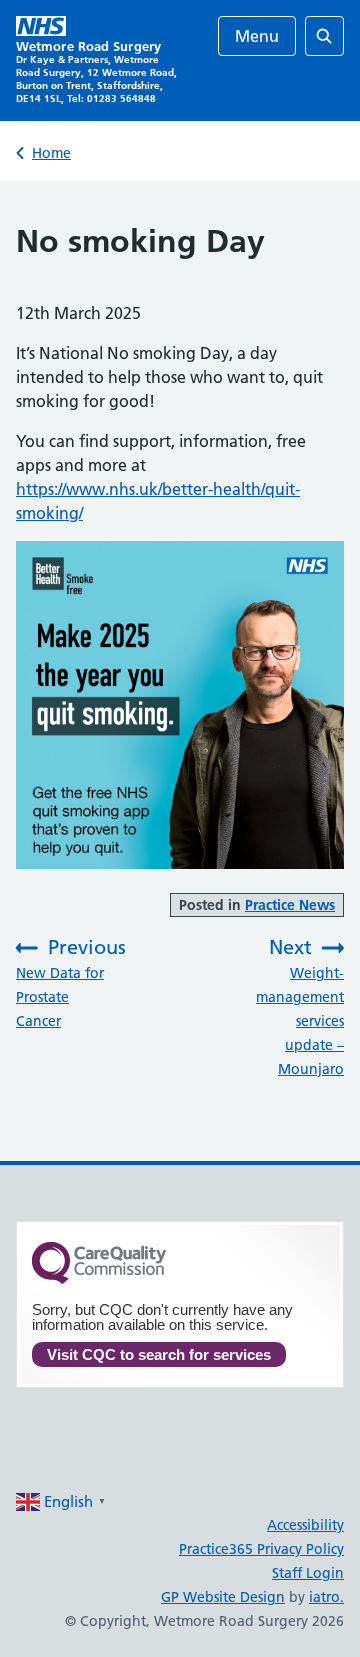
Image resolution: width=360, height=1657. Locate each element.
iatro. (326, 1597)
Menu (257, 36)
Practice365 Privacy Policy (261, 1549)
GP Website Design (223, 1597)
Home (51, 153)
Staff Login (308, 1573)
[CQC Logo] (99, 1279)
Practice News (290, 905)
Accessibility (305, 1525)
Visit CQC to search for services (159, 1354)
